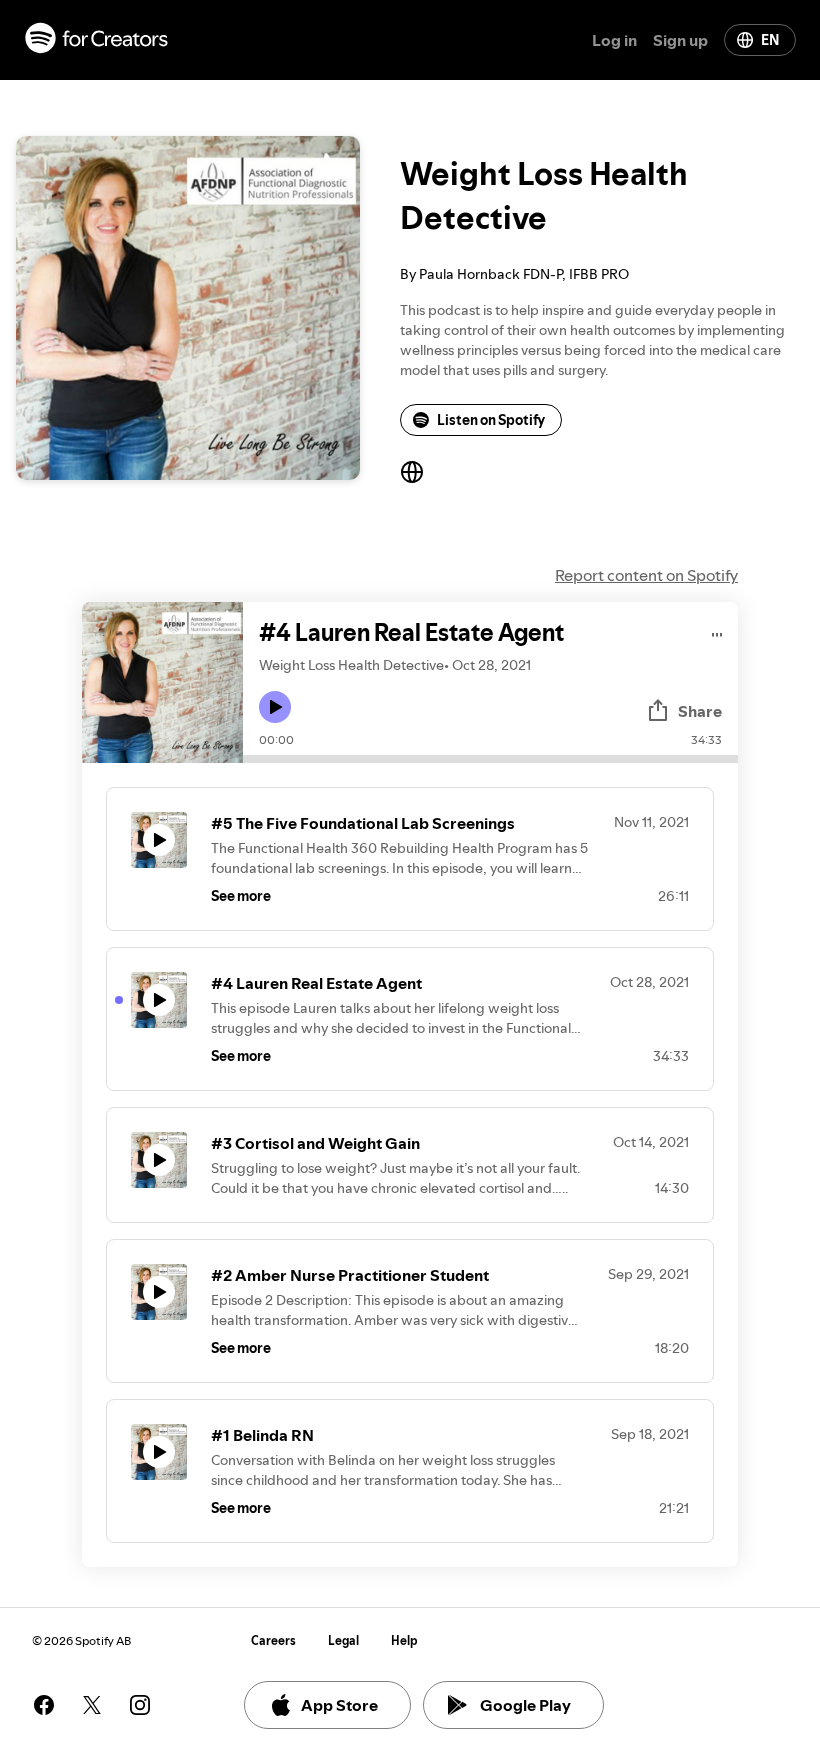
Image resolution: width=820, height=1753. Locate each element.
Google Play (525, 1705)
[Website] (412, 472)
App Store (339, 1705)
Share (700, 711)
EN (770, 40)
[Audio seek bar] (490, 759)
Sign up (680, 40)
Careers (273, 1640)
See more (241, 896)
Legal (343, 1640)
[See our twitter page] (92, 1705)
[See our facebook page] (44, 1705)
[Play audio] (717, 631)
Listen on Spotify (491, 420)
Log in (614, 40)
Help (404, 1640)
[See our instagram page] (140, 1705)
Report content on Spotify (646, 575)
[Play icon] (275, 707)
